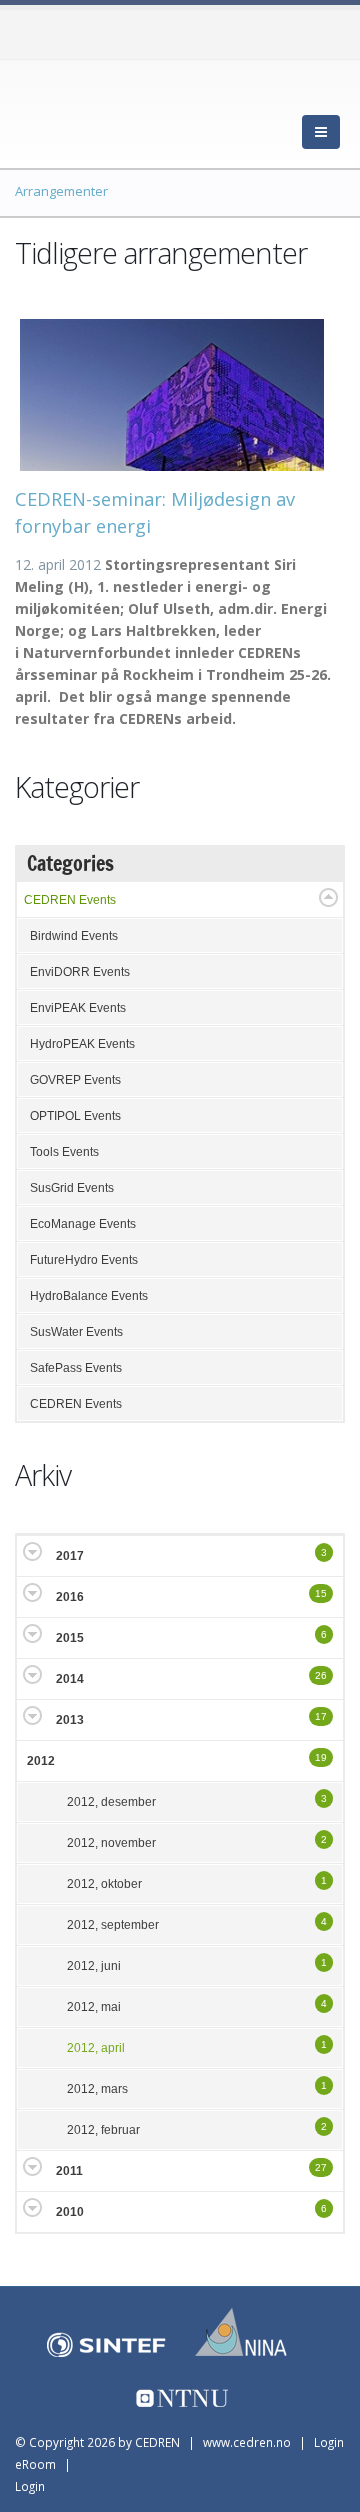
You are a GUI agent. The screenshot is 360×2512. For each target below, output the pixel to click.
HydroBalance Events (89, 1296)
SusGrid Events (72, 1188)
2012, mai (94, 2007)
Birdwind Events (74, 936)
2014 (70, 1679)
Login (30, 2486)
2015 (70, 1638)
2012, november (111, 1843)
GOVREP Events (75, 1080)
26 (321, 1675)
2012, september (113, 1925)
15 (321, 1593)
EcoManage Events (83, 1224)
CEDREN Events (70, 900)
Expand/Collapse (328, 897)
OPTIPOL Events (75, 1116)
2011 (69, 2171)
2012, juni (94, 1966)
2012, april (96, 2048)
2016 (70, 1597)
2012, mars (97, 2089)
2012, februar (103, 2130)
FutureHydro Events (84, 1260)
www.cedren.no (247, 2442)
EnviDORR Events (80, 972)
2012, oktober (104, 1884)
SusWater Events (76, 1332)
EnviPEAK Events (78, 1008)
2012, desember (111, 1802)
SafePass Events (76, 1368)
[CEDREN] (105, 110)
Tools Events (64, 1152)
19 (321, 1757)
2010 (70, 2212)
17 (321, 1716)
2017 (70, 1556)
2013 (70, 1720)
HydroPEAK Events (82, 1044)
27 (321, 2167)
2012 (41, 1761)
